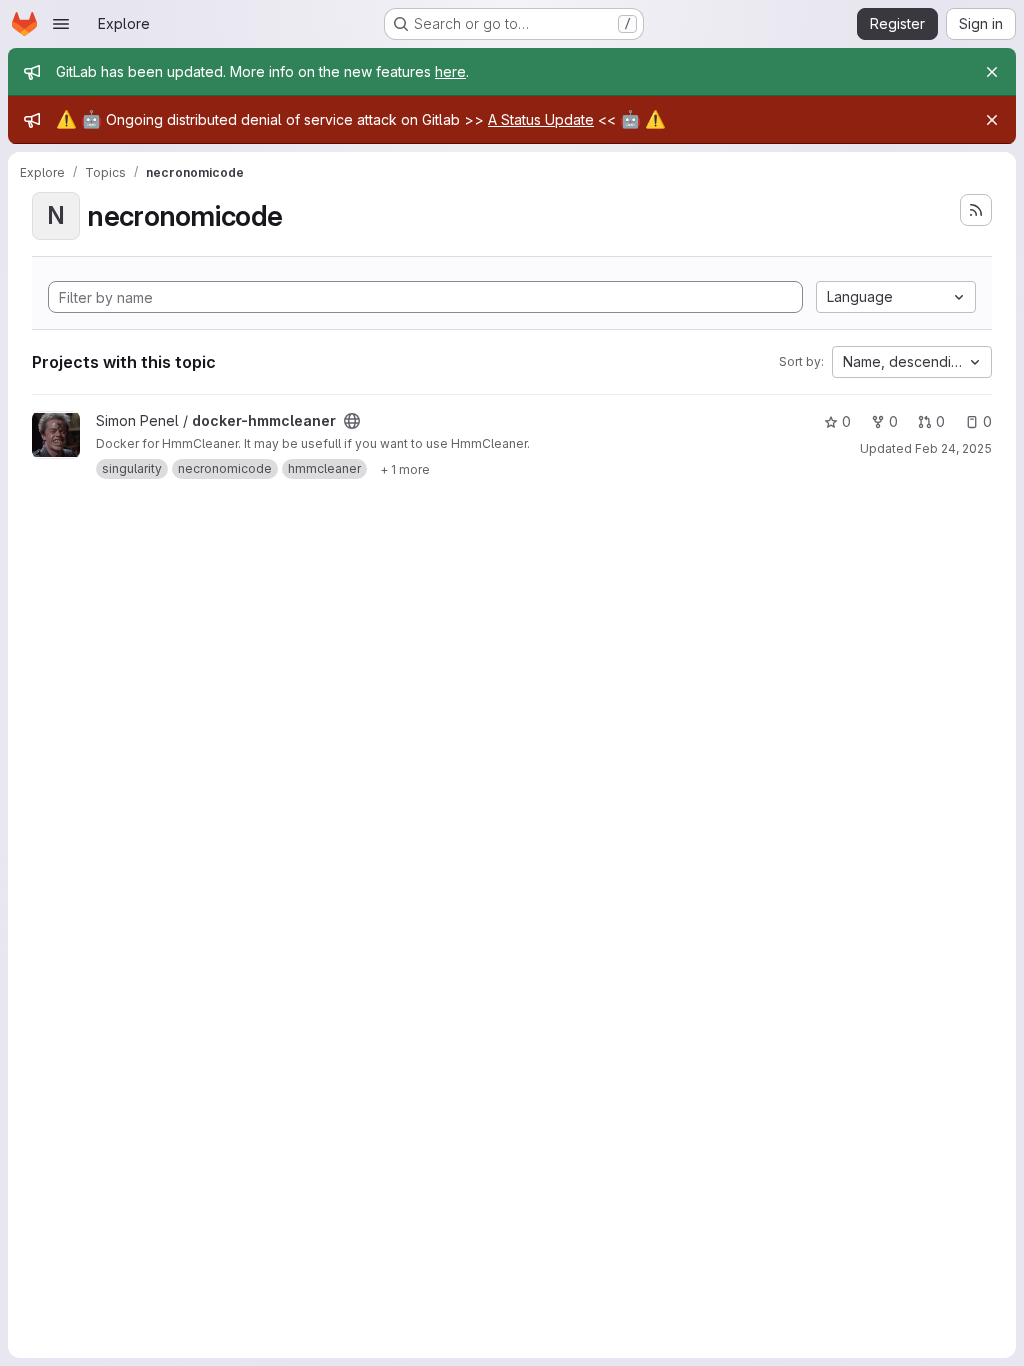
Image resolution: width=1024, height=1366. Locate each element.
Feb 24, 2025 (953, 448)
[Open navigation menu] (61, 24)
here (450, 71)
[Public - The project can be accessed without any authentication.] (352, 421)
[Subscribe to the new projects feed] (976, 210)
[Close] (992, 72)
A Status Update (541, 119)
